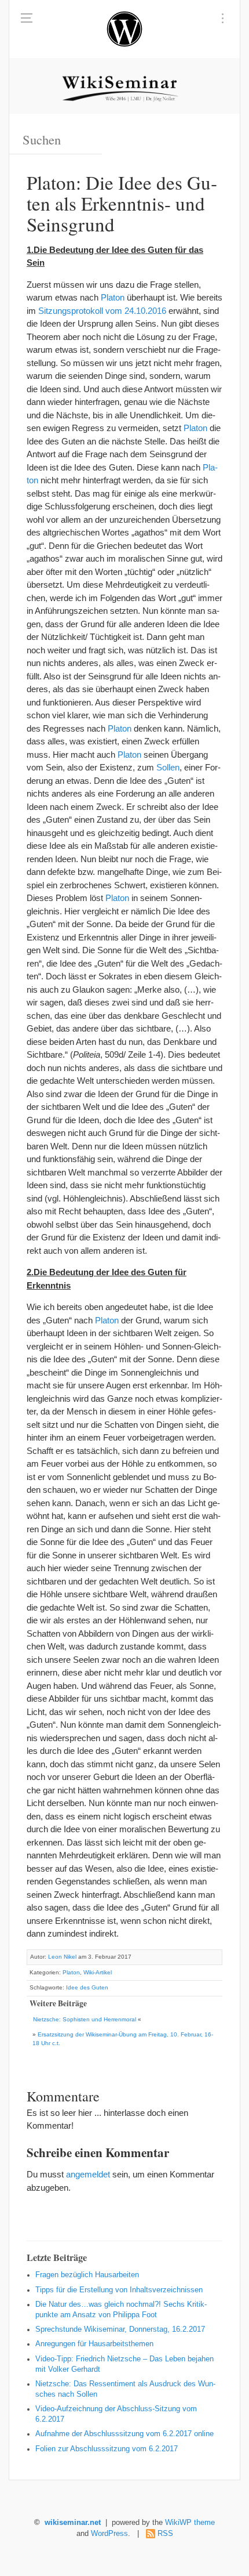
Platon (113, 297)
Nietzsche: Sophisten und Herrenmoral (85, 2019)
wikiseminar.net (73, 2523)
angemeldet (88, 2174)
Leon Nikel (62, 1957)
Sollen (168, 767)
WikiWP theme (190, 2523)
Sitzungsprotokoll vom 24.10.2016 (102, 311)
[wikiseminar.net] (124, 29)
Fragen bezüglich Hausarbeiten (87, 2275)
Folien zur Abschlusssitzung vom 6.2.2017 (107, 2449)
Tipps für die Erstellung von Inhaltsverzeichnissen (119, 2290)
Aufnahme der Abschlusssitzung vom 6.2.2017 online (124, 2434)
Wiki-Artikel (98, 1972)
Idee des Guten (87, 1987)
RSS (165, 2534)
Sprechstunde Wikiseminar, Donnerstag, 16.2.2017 (120, 2329)
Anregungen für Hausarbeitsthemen (94, 2344)
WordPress (109, 2534)
